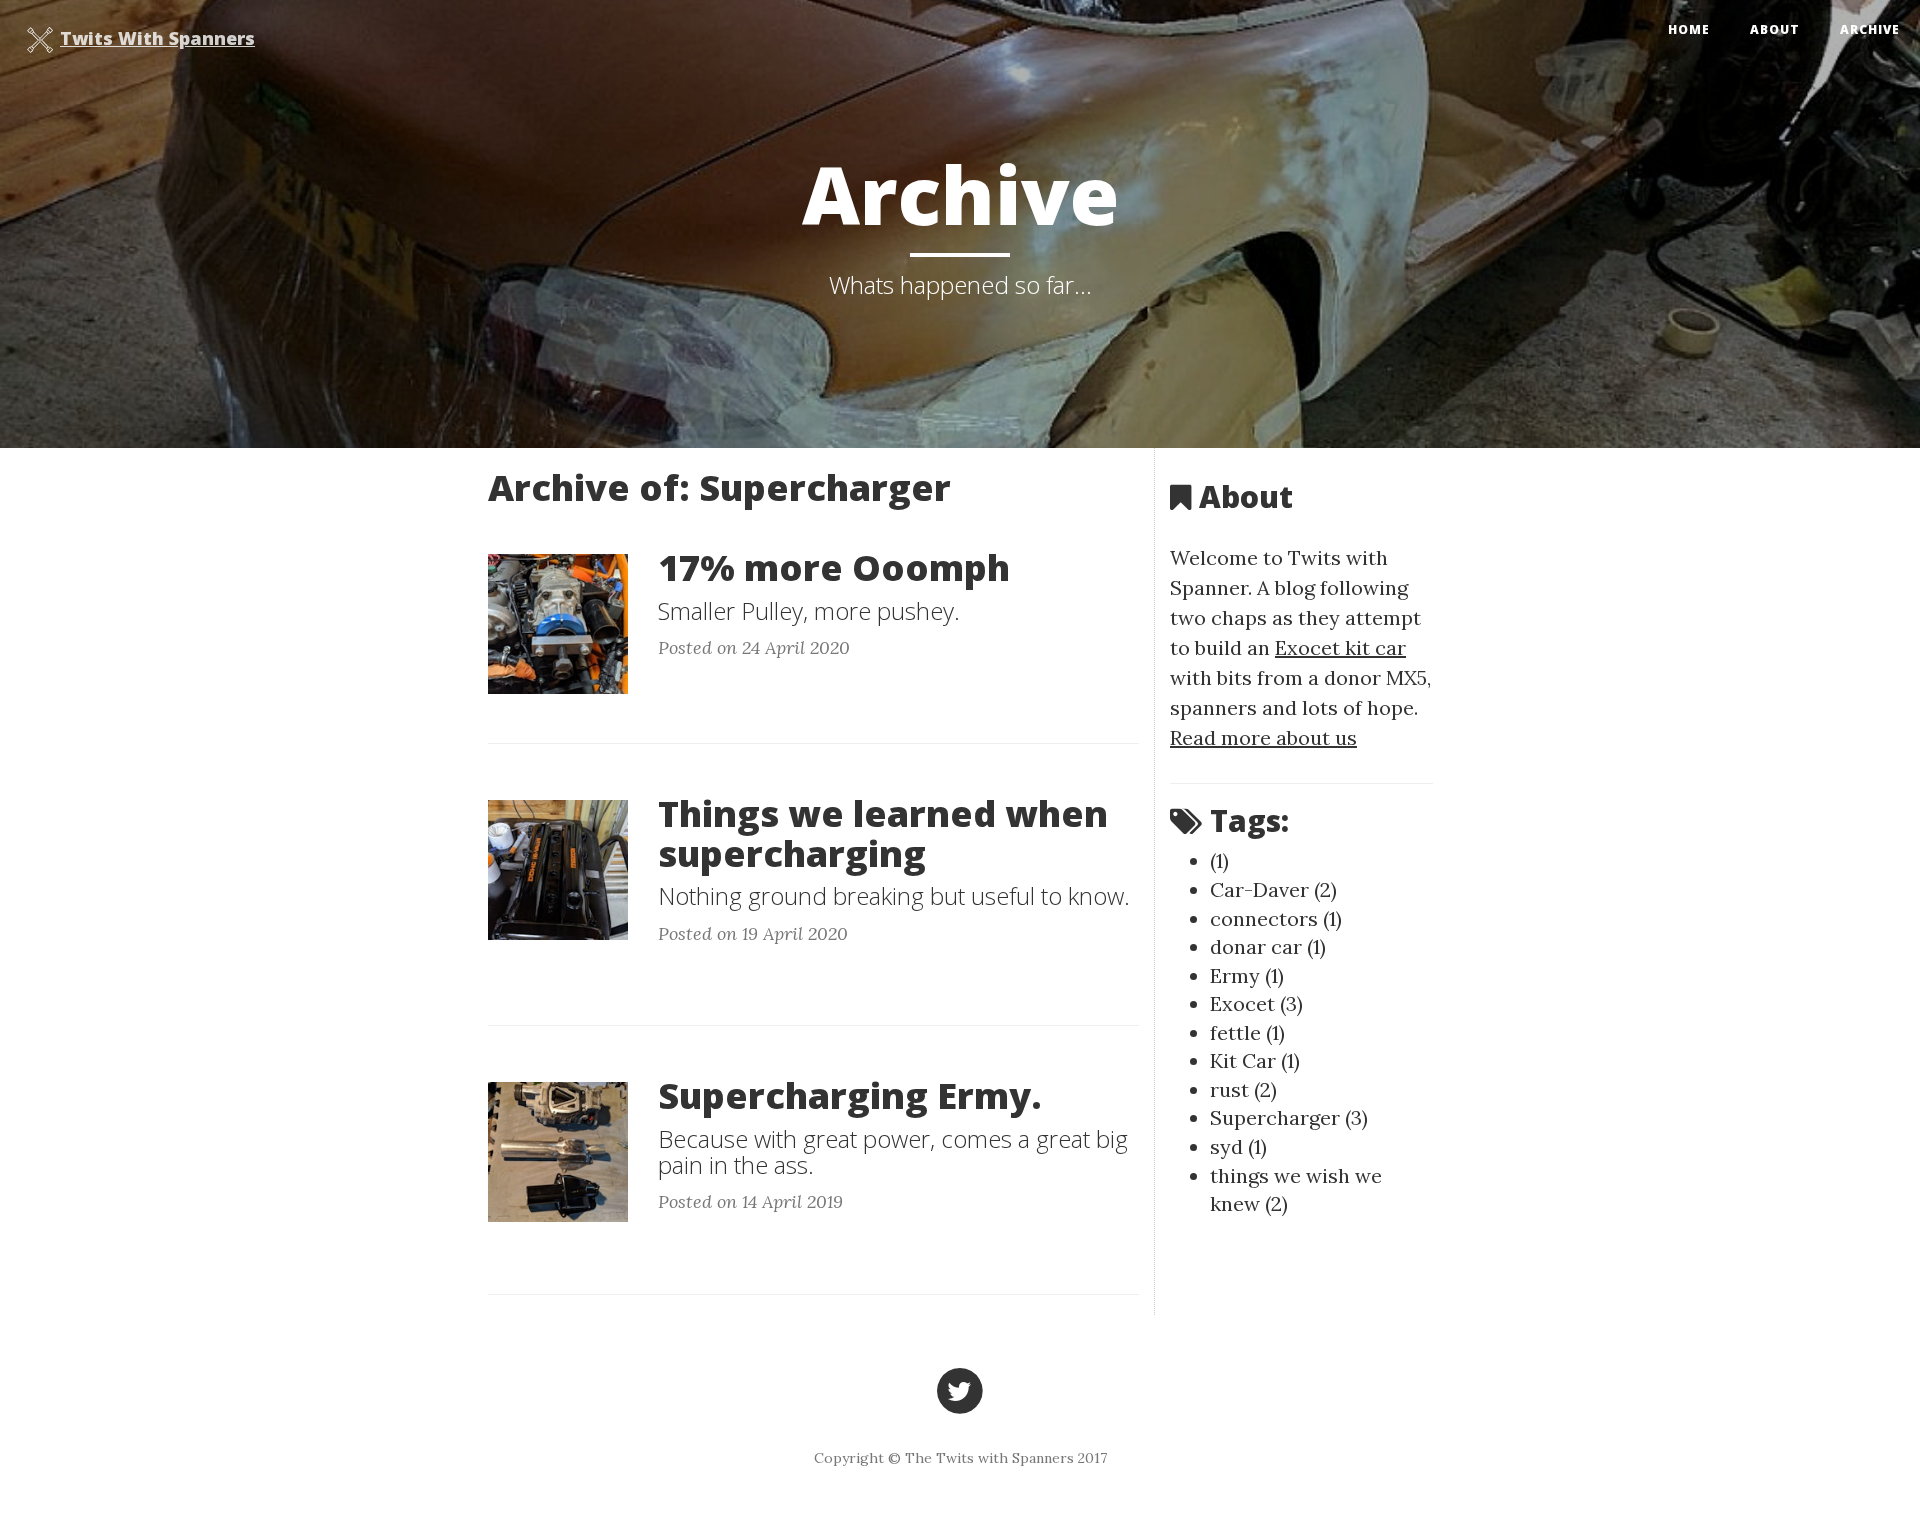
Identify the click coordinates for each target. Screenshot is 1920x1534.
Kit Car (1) (1255, 1060)
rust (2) (1243, 1089)
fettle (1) (1247, 1032)
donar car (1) (1268, 946)
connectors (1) (1276, 918)
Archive (1870, 29)
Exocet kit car (1340, 647)
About (1775, 29)
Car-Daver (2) (1273, 889)
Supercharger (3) (1289, 1117)
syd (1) (1238, 1146)
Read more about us (1263, 737)
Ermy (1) (1247, 975)
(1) (1219, 860)
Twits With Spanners (157, 38)
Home (1689, 29)
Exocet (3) (1256, 1003)
